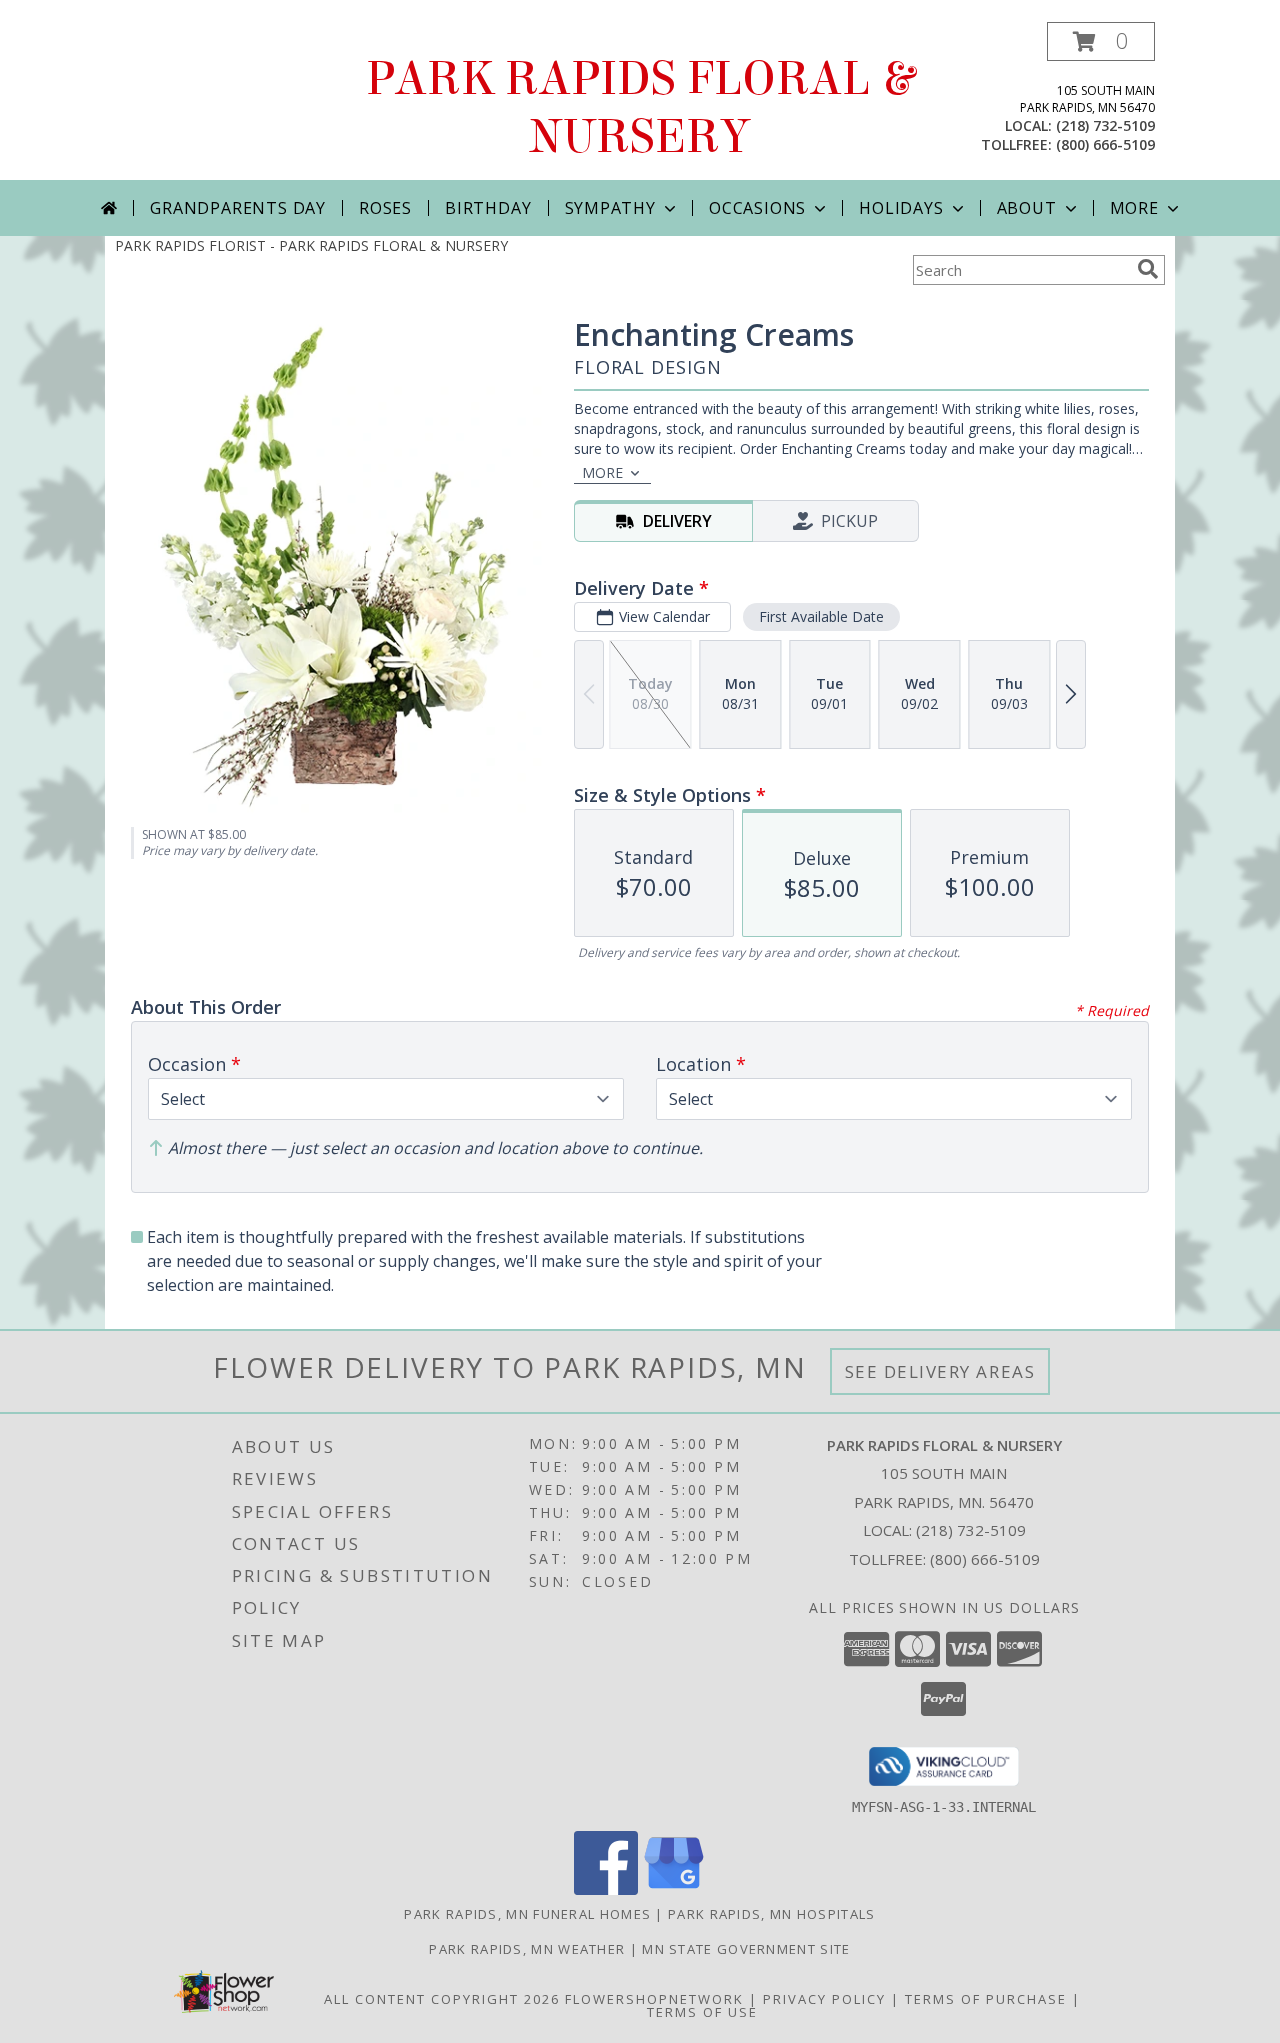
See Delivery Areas (940, 1371)
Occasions (757, 208)
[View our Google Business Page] (674, 1889)
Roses (385, 208)
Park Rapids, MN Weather (527, 1949)
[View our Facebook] (606, 1889)
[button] (1101, 41)
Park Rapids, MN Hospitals (772, 1914)
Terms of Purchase (986, 1999)
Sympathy (610, 208)
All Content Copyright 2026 (442, 1999)
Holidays (901, 208)
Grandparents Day (238, 208)
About (1027, 208)
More (1134, 208)
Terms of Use (702, 2012)
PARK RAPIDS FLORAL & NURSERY (640, 108)
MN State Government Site (746, 1949)
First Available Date (821, 616)
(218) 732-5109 (1105, 125)
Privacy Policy (824, 1999)
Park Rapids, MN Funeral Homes (527, 1914)
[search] (1148, 269)
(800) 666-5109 (1105, 144)
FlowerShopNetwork (654, 1999)
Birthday (488, 208)
